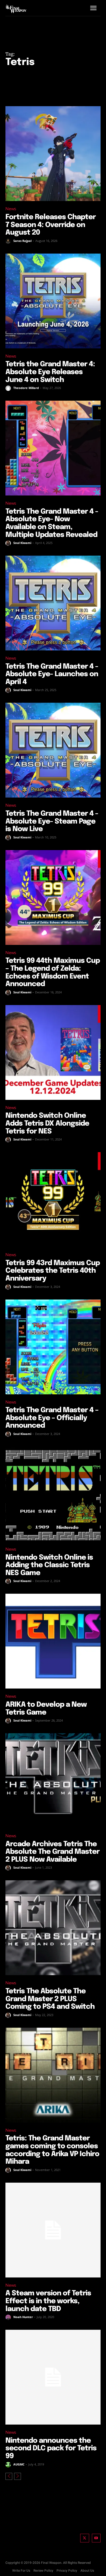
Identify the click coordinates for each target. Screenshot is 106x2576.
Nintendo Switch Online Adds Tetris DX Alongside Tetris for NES (47, 1123)
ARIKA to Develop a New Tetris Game (46, 1709)
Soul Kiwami (22, 543)
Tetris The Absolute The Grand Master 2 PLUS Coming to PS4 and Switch (50, 1999)
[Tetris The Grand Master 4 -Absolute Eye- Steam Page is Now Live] (53, 750)
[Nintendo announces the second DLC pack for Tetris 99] (53, 2377)
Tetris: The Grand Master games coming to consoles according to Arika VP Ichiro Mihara (52, 2150)
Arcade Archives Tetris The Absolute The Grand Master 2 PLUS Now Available (52, 1852)
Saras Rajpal (22, 241)
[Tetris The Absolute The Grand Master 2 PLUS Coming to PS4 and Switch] (53, 1928)
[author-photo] (9, 241)
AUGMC (19, 2464)
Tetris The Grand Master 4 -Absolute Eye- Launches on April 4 (52, 674)
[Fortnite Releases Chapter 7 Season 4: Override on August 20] (53, 154)
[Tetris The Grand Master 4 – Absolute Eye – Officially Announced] (53, 1347)
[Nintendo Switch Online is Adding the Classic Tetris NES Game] (53, 1494)
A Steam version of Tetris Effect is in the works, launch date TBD (48, 2301)
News (11, 209)
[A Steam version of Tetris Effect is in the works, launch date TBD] (53, 2230)
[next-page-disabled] (18, 2476)
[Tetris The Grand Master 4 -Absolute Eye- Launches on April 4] (53, 603)
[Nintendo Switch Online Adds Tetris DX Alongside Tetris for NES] (53, 1052)
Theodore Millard (26, 388)
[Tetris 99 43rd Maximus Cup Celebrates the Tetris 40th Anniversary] (53, 1200)
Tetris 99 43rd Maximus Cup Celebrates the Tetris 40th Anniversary (53, 1271)
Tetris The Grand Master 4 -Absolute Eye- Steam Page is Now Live (52, 821)
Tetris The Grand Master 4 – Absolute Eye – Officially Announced (52, 1418)
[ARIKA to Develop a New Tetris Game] (53, 1641)
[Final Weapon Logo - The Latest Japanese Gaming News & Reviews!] (16, 9)
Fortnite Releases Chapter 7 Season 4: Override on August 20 (51, 225)
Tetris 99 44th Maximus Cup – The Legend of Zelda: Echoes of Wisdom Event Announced (53, 972)
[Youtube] (96, 2538)
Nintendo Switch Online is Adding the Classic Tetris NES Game (49, 1565)
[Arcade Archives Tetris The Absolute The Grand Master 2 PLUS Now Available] (53, 1781)
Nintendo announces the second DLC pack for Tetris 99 (51, 2448)
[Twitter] (85, 2538)
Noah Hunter (23, 2317)
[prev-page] (9, 2476)
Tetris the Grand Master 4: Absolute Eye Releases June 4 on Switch (50, 372)
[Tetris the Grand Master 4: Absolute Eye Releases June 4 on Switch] (53, 301)
